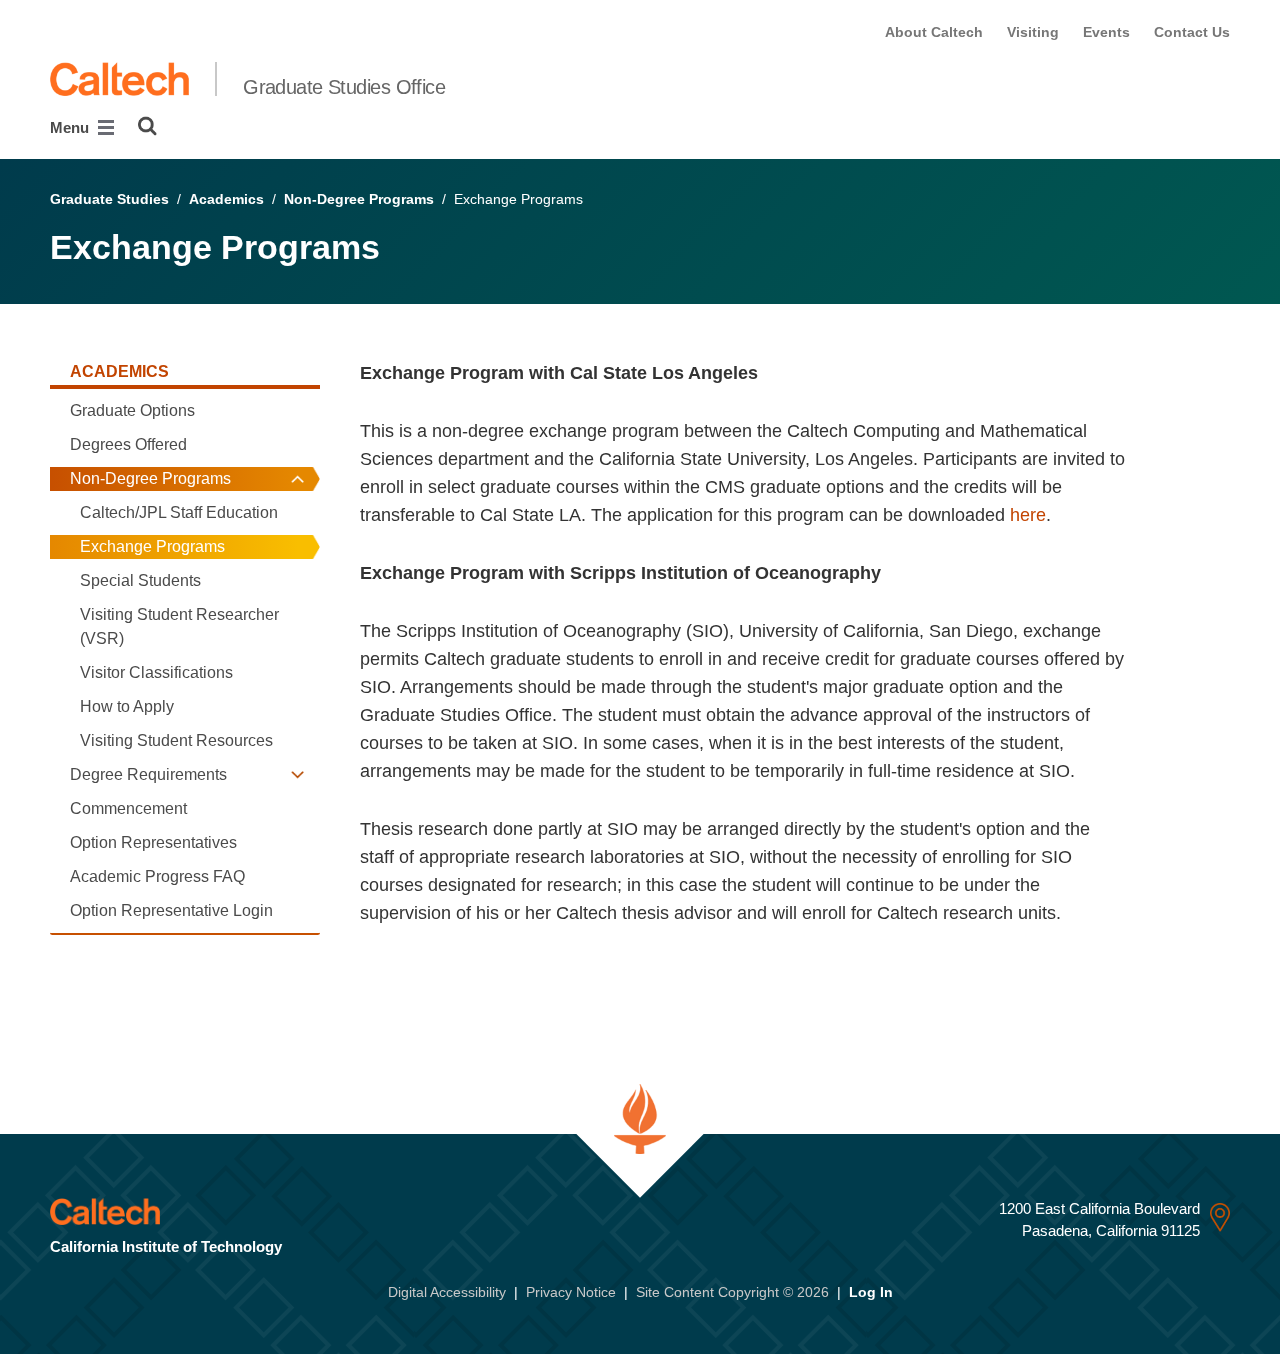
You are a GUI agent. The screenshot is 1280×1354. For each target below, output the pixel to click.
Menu (71, 127)
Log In (871, 1292)
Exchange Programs (152, 546)
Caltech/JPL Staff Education (179, 512)
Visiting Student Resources (176, 740)
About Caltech (934, 32)
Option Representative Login (171, 910)
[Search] (147, 126)
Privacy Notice (571, 1292)
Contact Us (1192, 32)
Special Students (140, 580)
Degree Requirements (148, 774)
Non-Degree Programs (359, 199)
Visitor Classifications (156, 672)
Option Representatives (153, 842)
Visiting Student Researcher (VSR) (179, 626)
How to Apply (127, 706)
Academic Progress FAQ (157, 876)
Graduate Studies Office (344, 87)
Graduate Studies (109, 199)
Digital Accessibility (447, 1292)
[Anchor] (385, 978)
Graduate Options (132, 410)
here (1028, 515)
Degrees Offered (128, 444)
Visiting (1033, 32)
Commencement (128, 808)
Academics (226, 199)
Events (1106, 32)
